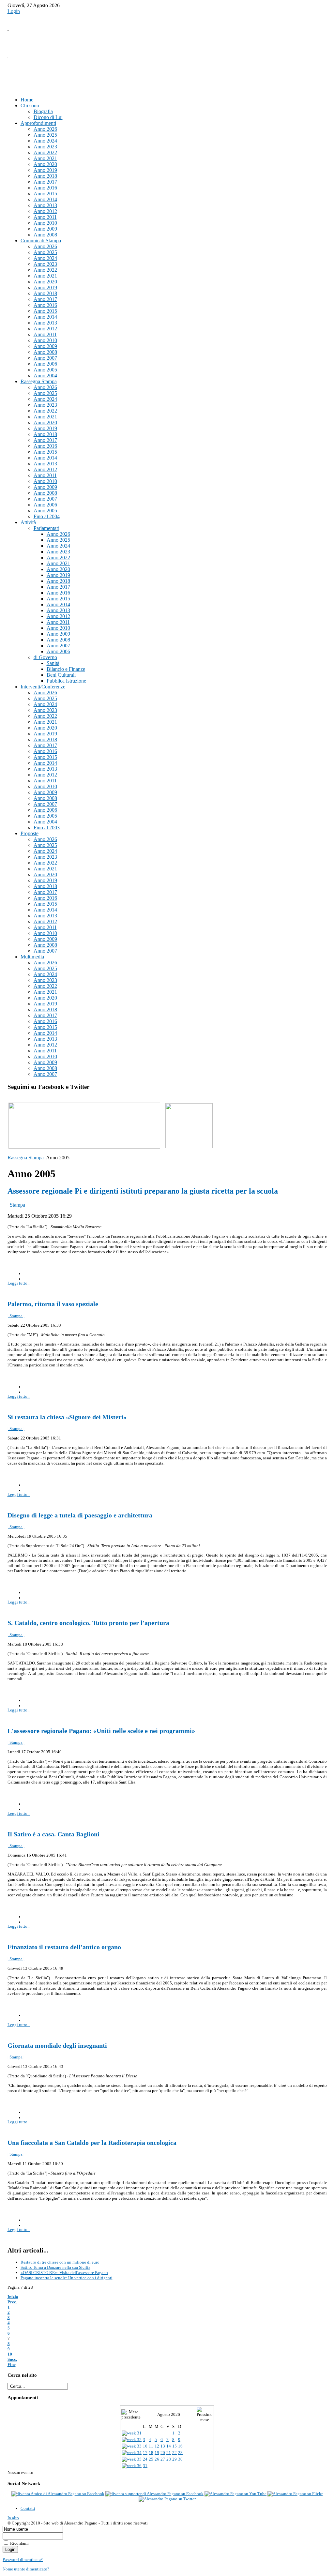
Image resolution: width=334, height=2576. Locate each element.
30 (180, 2459)
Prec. (12, 2302)
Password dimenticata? (23, 2560)
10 (10, 2354)
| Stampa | (17, 1205)
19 (157, 2453)
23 (180, 2453)
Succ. (12, 2359)
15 (175, 2446)
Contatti (28, 2508)
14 (169, 2446)
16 (180, 2446)
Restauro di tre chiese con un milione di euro (60, 2262)
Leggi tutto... (19, 1283)
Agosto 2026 (169, 2414)
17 (145, 2453)
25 (151, 2459)
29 (175, 2459)
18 (151, 2453)
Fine (12, 2365)
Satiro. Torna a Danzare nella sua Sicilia (55, 2267)
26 (157, 2459)
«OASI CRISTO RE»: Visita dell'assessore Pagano (64, 2273)
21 (169, 2453)
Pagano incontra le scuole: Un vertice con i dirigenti (67, 2278)
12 (157, 2446)
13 (163, 2446)
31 (145, 2466)
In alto (13, 2518)
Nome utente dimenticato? (26, 2569)
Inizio (13, 2297)
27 (163, 2459)
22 (175, 2453)
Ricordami (19, 2543)
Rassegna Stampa (26, 1158)
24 (145, 2459)
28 (169, 2459)
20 (163, 2453)
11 (151, 2446)
